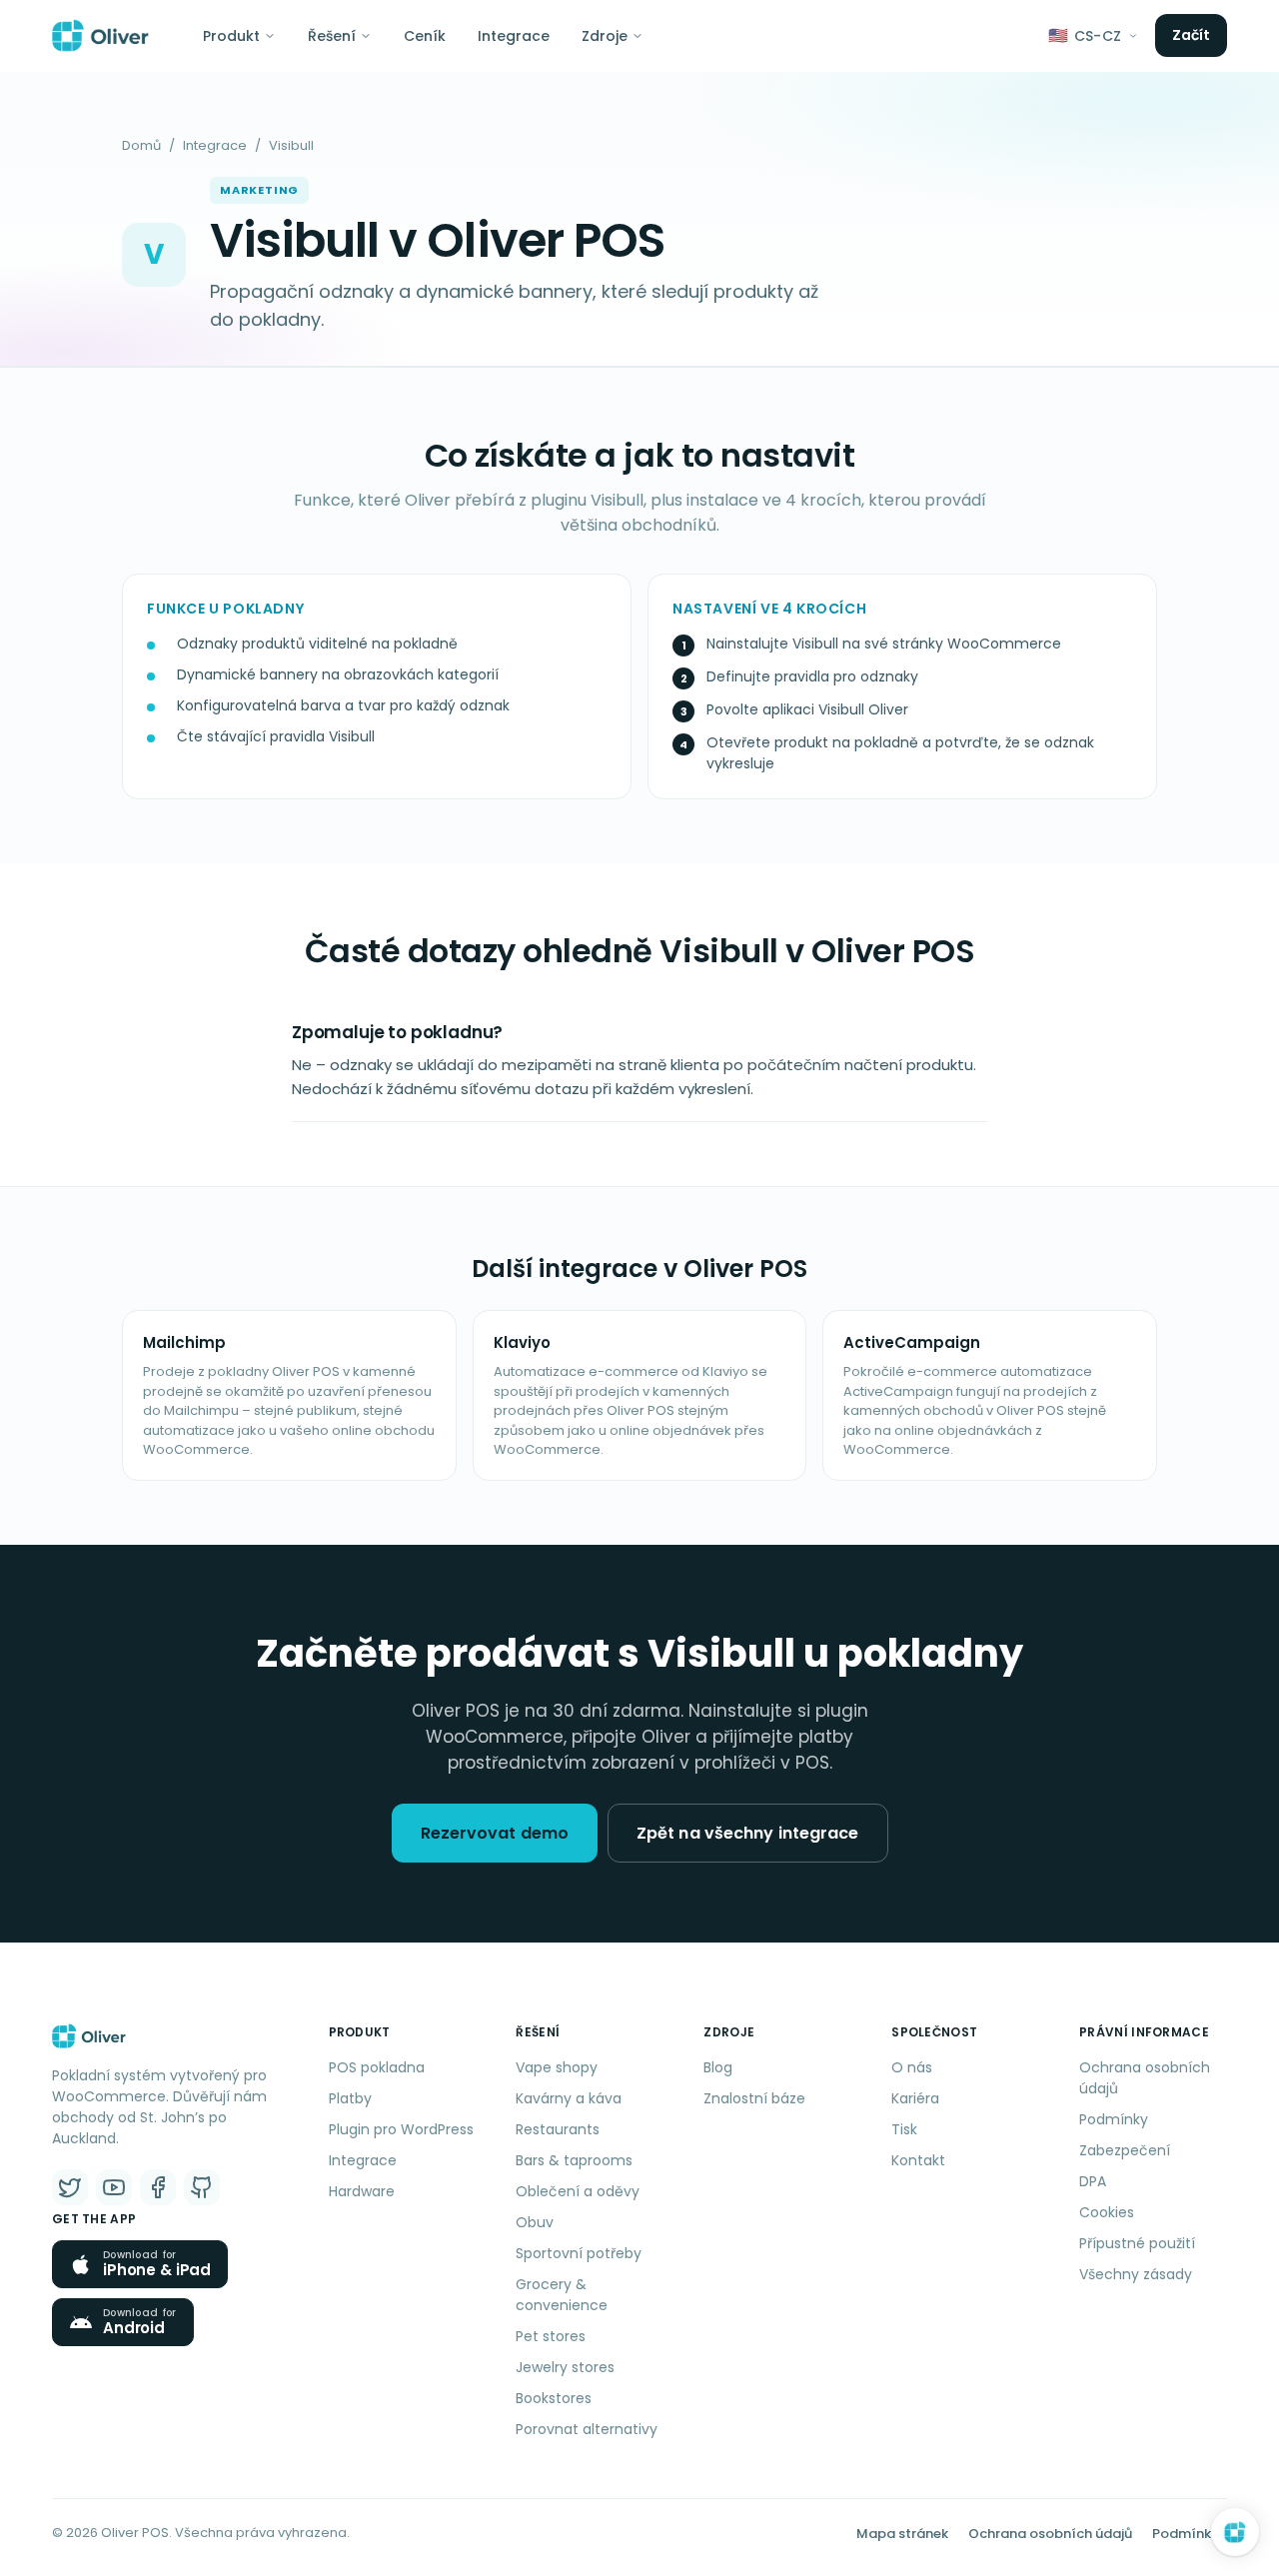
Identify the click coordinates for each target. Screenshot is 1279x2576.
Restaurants (558, 2129)
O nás (912, 2067)
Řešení (332, 36)
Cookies (1107, 2212)
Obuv (535, 2222)
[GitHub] (202, 2187)
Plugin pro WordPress (401, 2129)
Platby (350, 2098)
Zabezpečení (1125, 2150)
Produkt (231, 36)
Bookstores (554, 2398)
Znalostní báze (754, 2098)
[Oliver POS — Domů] (100, 36)
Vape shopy (557, 2067)
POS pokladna (377, 2067)
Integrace (514, 36)
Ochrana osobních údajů (1145, 2078)
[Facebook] (158, 2187)
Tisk (904, 2129)
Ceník (425, 36)
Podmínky (1114, 2119)
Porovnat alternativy (587, 2429)
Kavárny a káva (569, 2098)
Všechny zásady (1136, 2274)
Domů (141, 145)
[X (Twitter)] (70, 2187)
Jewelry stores (565, 2367)
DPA (1093, 2181)
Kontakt (918, 2160)
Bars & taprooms (574, 2160)
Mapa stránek (902, 2534)
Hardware (362, 2191)
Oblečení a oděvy (578, 2191)
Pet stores (551, 2336)
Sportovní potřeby (579, 2253)
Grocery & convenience (562, 2295)
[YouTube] (114, 2187)
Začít (1192, 35)
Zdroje (605, 36)
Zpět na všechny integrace (748, 1833)
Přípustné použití (1137, 2243)
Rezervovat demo (495, 1833)
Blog (718, 2067)
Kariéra (915, 2098)
